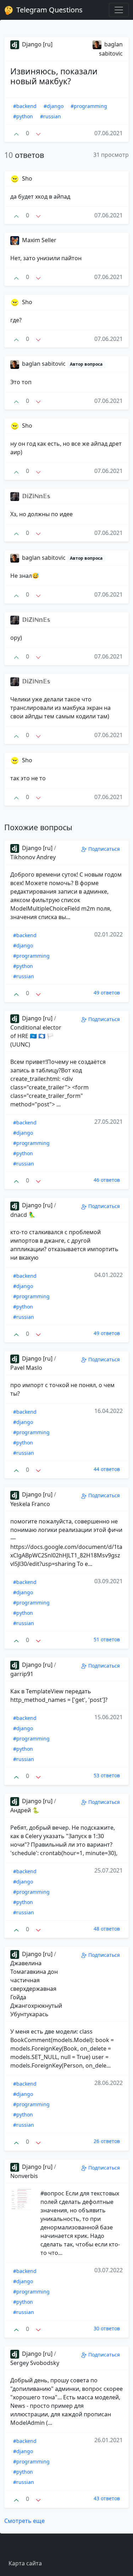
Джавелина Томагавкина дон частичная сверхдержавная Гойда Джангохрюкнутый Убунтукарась (36, 1989)
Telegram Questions (49, 10)
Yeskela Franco (30, 1504)
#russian (51, 116)
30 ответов (107, 2328)
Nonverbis (24, 2176)
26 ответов (107, 2141)
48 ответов (107, 1929)
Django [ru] (37, 44)
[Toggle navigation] (119, 10)
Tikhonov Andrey (33, 857)
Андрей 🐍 (25, 1810)
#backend (25, 106)
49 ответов (107, 993)
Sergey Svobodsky (35, 2363)
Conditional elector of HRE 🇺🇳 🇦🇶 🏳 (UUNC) (36, 1036)
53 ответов (107, 1775)
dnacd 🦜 (23, 1215)
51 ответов (107, 1639)
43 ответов (107, 2498)
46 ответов (107, 1180)
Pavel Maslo (26, 1368)
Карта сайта (25, 2563)
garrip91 (22, 1674)
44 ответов (107, 1469)
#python (23, 116)
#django (54, 106)
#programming (89, 106)
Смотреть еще (24, 2521)
